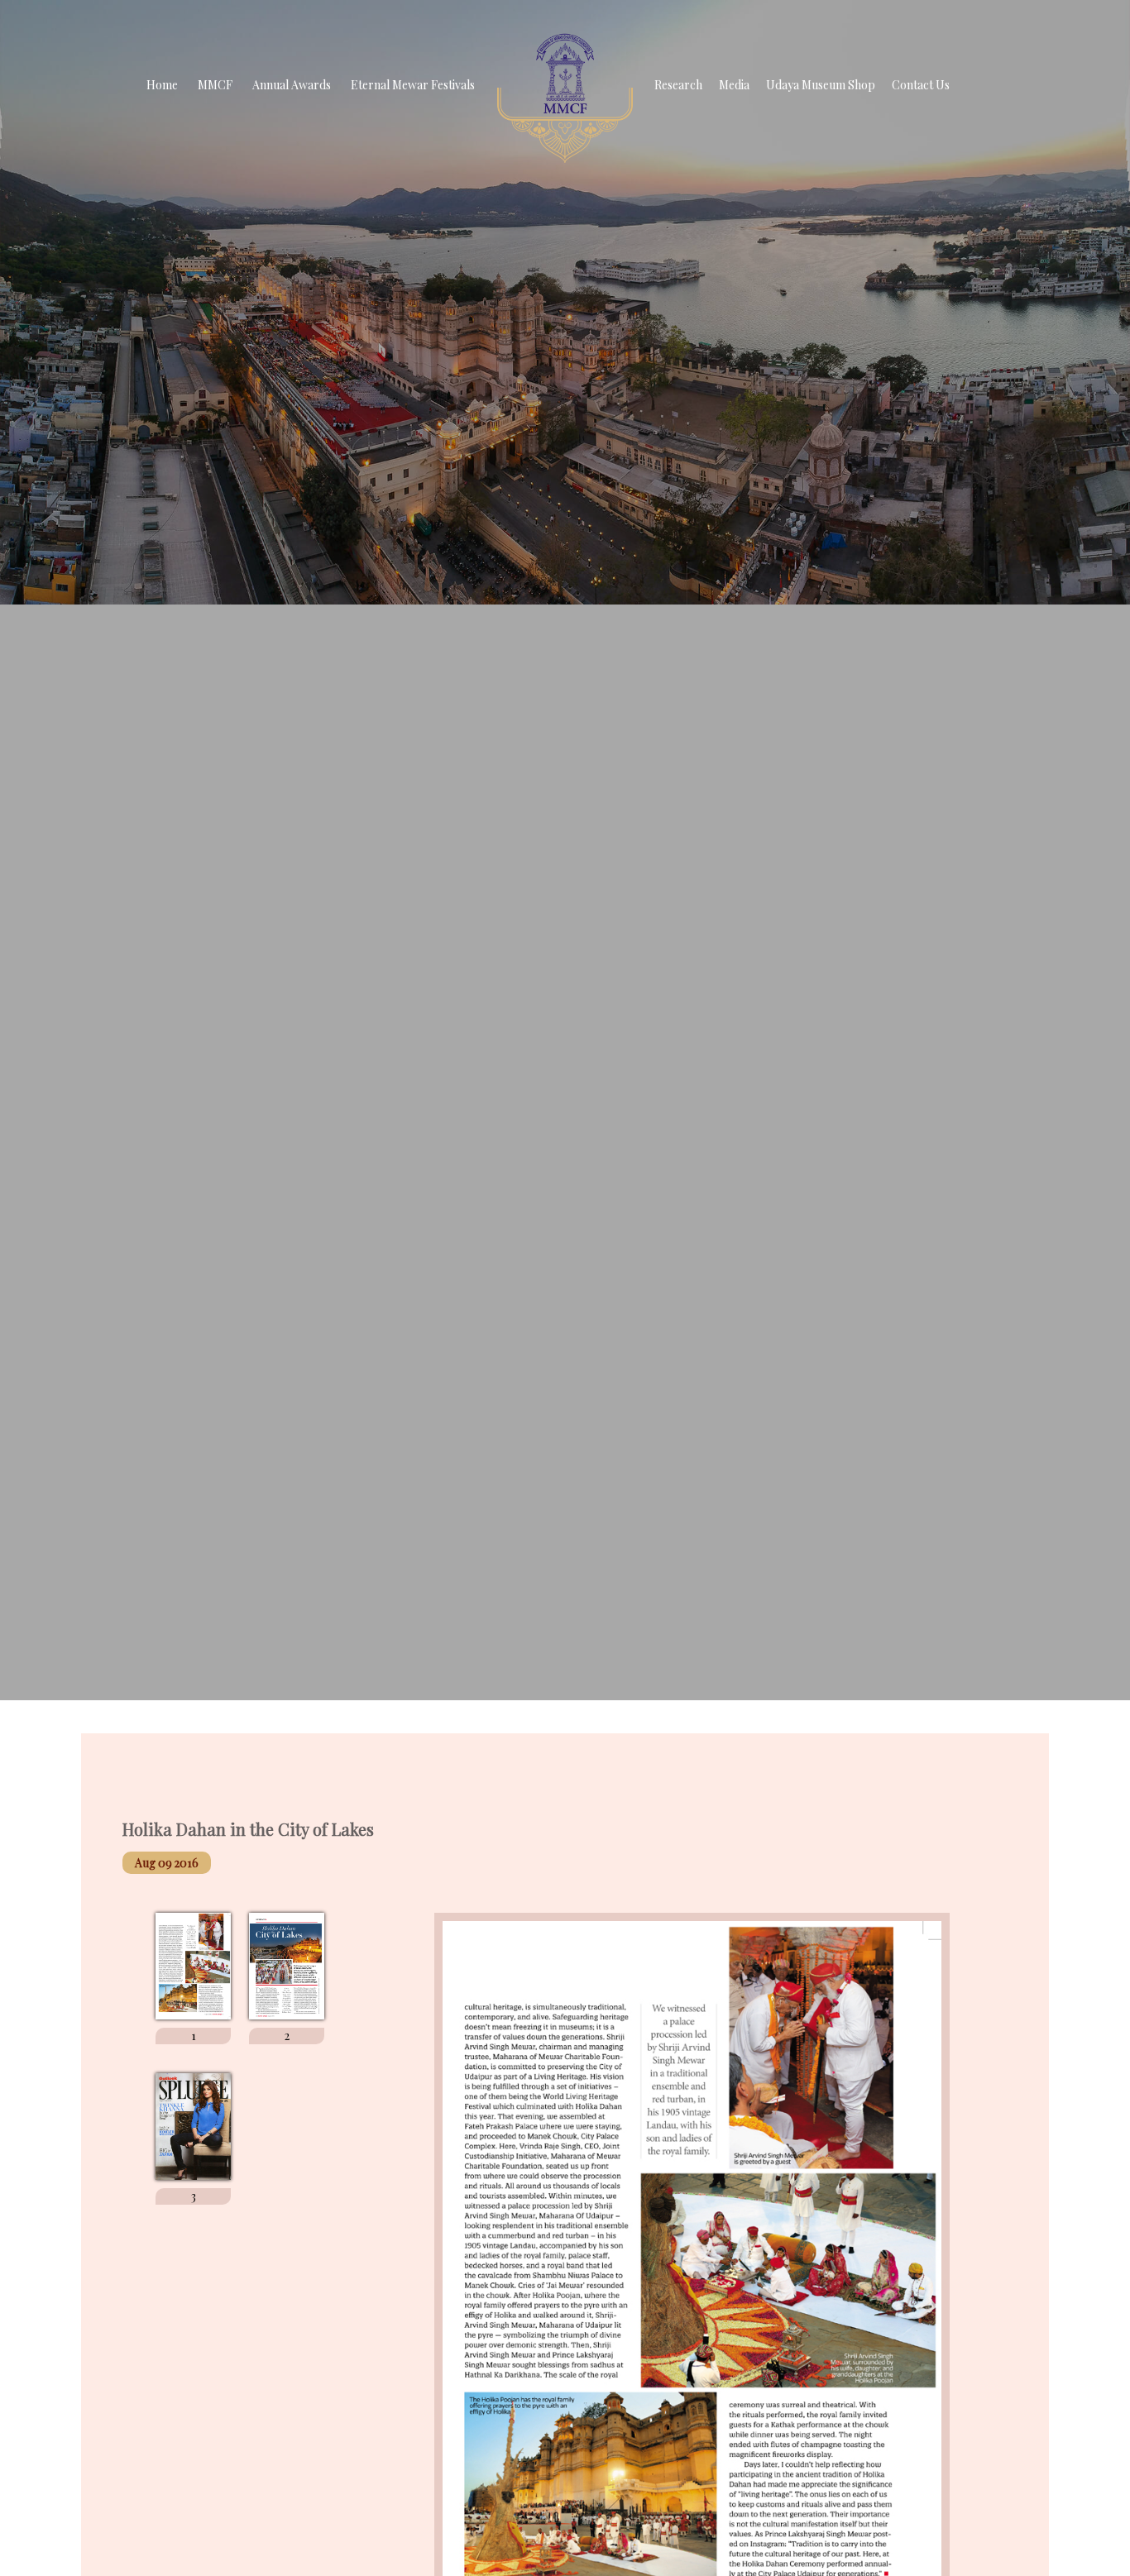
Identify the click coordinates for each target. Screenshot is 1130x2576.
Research (678, 85)
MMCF (215, 85)
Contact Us (921, 85)
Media (734, 85)
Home (162, 85)
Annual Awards (292, 85)
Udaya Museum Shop (821, 85)
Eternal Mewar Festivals (413, 85)
